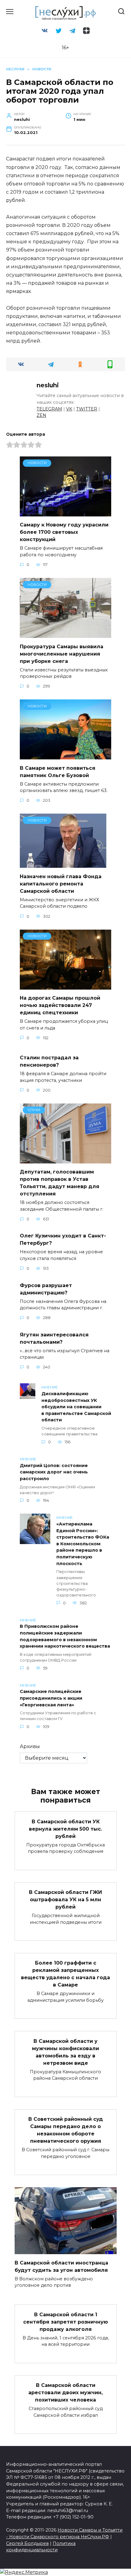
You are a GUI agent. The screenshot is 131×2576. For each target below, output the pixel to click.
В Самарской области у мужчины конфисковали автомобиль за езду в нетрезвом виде (65, 2052)
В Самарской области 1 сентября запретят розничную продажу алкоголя (65, 2322)
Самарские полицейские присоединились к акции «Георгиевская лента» (51, 1698)
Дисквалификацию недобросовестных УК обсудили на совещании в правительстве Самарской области (76, 1407)
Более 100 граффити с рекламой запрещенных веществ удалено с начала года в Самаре (65, 1974)
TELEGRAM (49, 409)
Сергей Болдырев (27, 2543)
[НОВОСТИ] (65, 513)
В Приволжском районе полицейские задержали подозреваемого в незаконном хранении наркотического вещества (65, 1636)
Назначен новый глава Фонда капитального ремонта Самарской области (61, 883)
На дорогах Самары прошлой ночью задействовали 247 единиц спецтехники (60, 1005)
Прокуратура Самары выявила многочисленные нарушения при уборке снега (62, 654)
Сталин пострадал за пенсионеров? (49, 1061)
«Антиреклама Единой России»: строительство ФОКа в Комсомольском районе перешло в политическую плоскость (83, 1544)
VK (69, 409)
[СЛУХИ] (65, 1160)
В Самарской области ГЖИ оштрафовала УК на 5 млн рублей (65, 1900)
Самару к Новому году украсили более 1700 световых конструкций (64, 532)
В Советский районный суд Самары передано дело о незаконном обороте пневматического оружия (66, 2130)
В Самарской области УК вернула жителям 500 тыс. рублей (65, 1829)
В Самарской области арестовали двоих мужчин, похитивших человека (65, 2393)
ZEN (41, 415)
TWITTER (87, 409)
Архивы (30, 1746)
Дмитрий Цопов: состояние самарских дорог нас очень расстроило (54, 1472)
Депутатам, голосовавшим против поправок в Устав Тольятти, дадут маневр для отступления (60, 1183)
